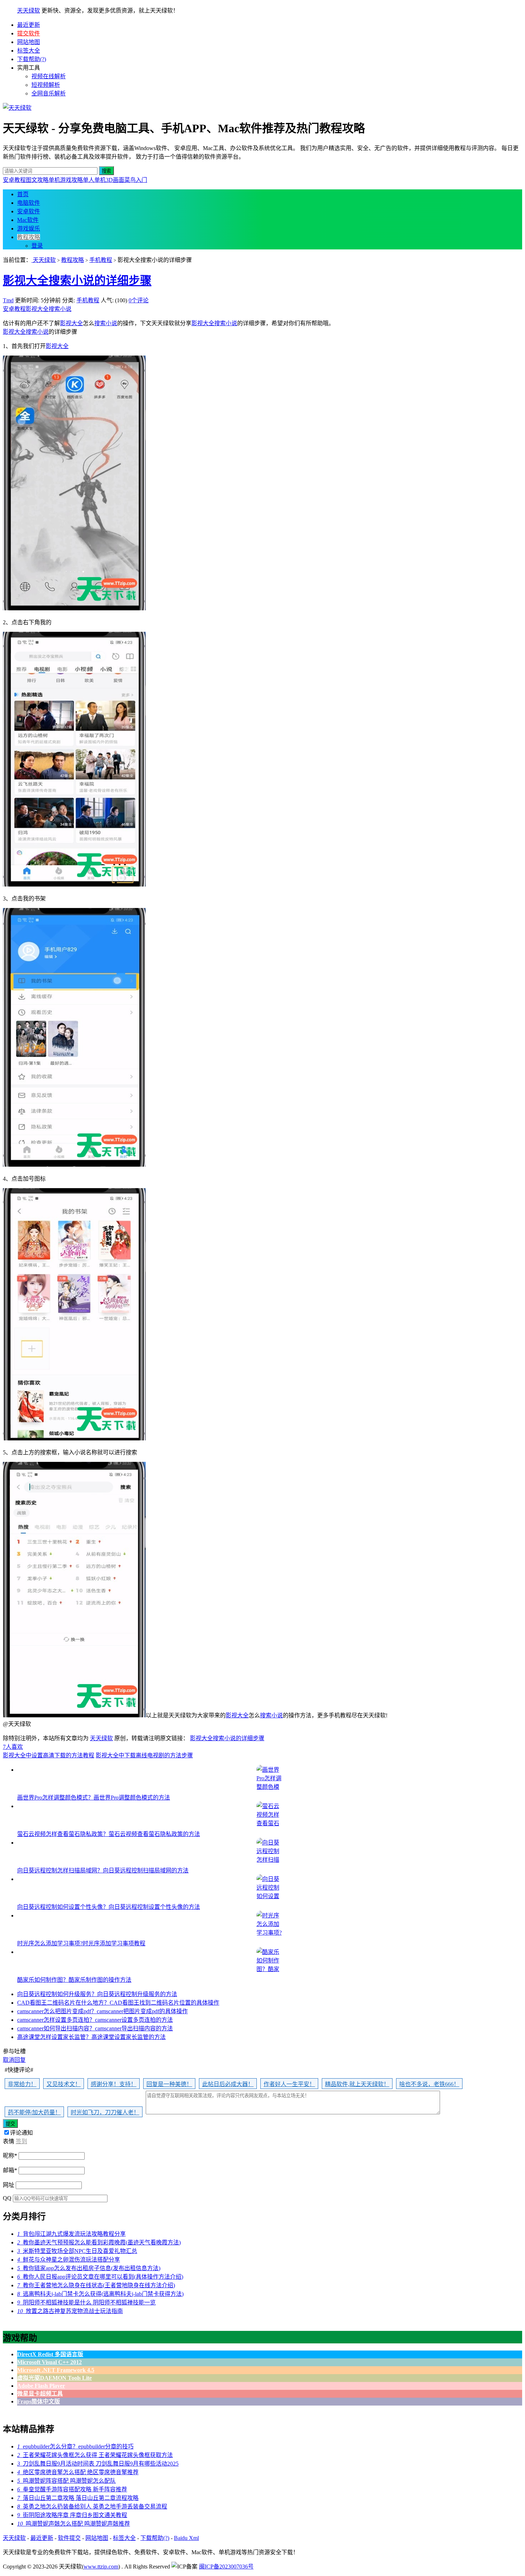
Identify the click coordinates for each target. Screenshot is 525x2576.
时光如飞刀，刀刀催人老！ (105, 2112)
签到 (21, 2141)
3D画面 (115, 180)
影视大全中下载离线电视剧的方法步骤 (144, 1755)
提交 (10, 2124)
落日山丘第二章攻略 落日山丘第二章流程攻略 (78, 2498)
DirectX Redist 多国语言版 (50, 2354)
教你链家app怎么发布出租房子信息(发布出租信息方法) (89, 2268)
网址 (9, 2185)
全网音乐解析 (49, 93)
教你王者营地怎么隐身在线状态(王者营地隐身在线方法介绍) (96, 2285)
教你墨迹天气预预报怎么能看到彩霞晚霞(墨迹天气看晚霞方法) (99, 2242)
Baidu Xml (186, 2538)
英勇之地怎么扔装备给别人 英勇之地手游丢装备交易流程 (92, 2506)
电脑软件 (29, 203)
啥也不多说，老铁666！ (429, 2084)
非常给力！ (22, 2084)
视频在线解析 (49, 76)
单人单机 (94, 180)
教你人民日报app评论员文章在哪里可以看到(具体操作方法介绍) (100, 2277)
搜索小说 (60, 309)
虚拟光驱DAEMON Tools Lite (54, 2378)
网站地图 (29, 42)
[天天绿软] (17, 108)
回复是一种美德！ (169, 2084)
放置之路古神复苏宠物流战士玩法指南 (70, 2311)
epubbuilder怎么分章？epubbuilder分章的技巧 (75, 2446)
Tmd (8, 300)
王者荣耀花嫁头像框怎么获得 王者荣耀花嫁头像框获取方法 (95, 2455)
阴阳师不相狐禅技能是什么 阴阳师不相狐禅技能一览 (86, 2302)
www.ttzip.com (101, 2567)
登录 (37, 246)
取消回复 (14, 2060)
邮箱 (10, 2170)
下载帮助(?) (32, 59)
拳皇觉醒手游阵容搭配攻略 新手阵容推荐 (72, 2489)
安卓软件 (29, 211)
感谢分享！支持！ (114, 2084)
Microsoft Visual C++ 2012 (49, 2362)
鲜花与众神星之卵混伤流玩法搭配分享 (69, 2260)
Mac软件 (28, 220)
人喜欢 (13, 1747)
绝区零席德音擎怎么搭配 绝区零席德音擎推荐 (78, 2472)
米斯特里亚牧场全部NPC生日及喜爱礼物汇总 (77, 2251)
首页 (23, 194)
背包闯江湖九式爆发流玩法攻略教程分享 (71, 2234)
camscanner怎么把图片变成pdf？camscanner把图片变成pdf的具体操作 (102, 2011)
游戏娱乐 (29, 229)
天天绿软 (29, 11)
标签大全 (29, 51)
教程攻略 (29, 237)
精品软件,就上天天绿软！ (357, 2084)
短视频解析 (46, 85)
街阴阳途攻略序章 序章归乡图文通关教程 (72, 2515)
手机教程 (101, 260)
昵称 (10, 2156)
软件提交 (69, 2538)
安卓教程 (14, 180)
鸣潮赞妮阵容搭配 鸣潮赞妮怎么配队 (66, 2481)
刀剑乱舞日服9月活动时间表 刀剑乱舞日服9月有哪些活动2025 (98, 2464)
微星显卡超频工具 (40, 2394)
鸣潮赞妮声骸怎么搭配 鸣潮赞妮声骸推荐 (74, 2524)
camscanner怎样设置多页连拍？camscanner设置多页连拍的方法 (95, 2020)
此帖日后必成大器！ (228, 2084)
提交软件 (29, 33)
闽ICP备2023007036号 (226, 2567)
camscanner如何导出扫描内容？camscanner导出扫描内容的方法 (95, 2028)
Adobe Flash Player (41, 2386)
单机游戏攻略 (66, 180)
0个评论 (139, 300)
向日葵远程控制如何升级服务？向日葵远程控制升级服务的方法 (97, 1994)
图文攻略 (37, 180)
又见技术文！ (64, 2084)
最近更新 (29, 25)
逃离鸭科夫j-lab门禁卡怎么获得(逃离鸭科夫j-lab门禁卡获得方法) (100, 2294)
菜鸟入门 (136, 180)
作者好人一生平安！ (289, 2084)
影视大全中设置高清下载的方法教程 (49, 1755)
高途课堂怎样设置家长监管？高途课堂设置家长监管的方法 (91, 2037)
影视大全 (37, 309)
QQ (7, 2198)
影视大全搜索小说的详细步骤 (77, 281)
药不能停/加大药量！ (34, 2112)
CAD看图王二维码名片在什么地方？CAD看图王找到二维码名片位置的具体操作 (118, 2003)
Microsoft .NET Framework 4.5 (56, 2370)
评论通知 (21, 2133)
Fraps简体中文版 (39, 2401)
